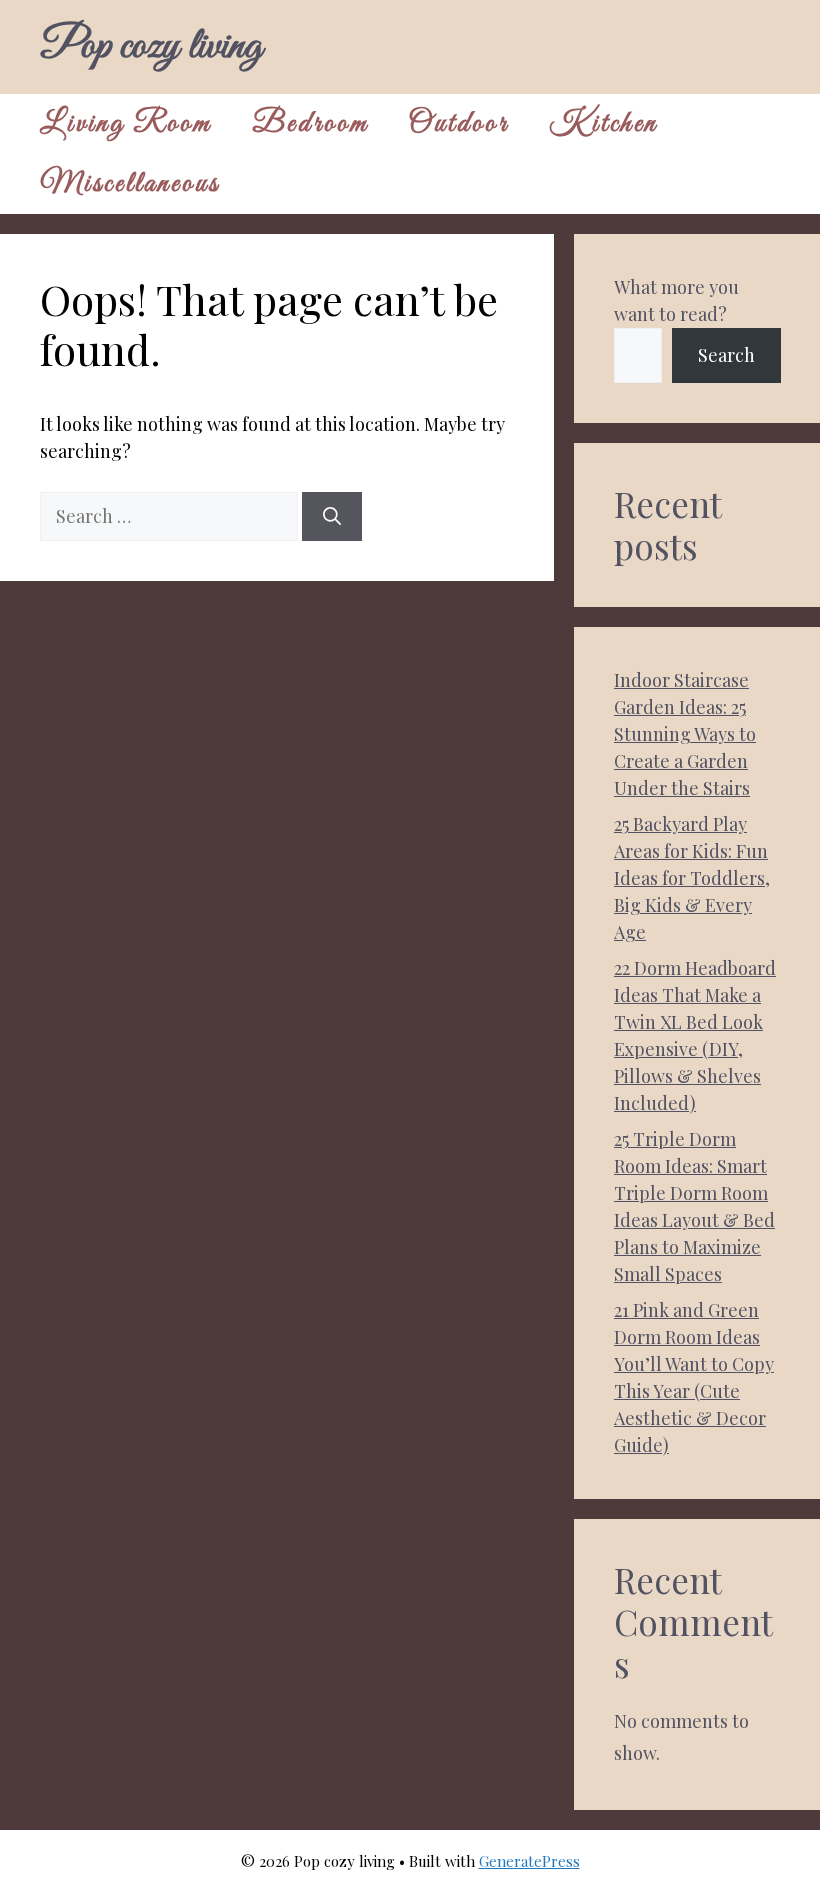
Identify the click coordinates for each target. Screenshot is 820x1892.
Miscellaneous (130, 184)
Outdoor (459, 124)
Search (726, 355)
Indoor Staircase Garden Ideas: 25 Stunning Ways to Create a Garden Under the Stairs (685, 734)
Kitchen (603, 124)
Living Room (126, 124)
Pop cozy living (151, 47)
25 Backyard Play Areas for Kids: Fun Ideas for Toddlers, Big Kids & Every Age (692, 878)
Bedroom (310, 124)
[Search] (332, 516)
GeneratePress (529, 1861)
